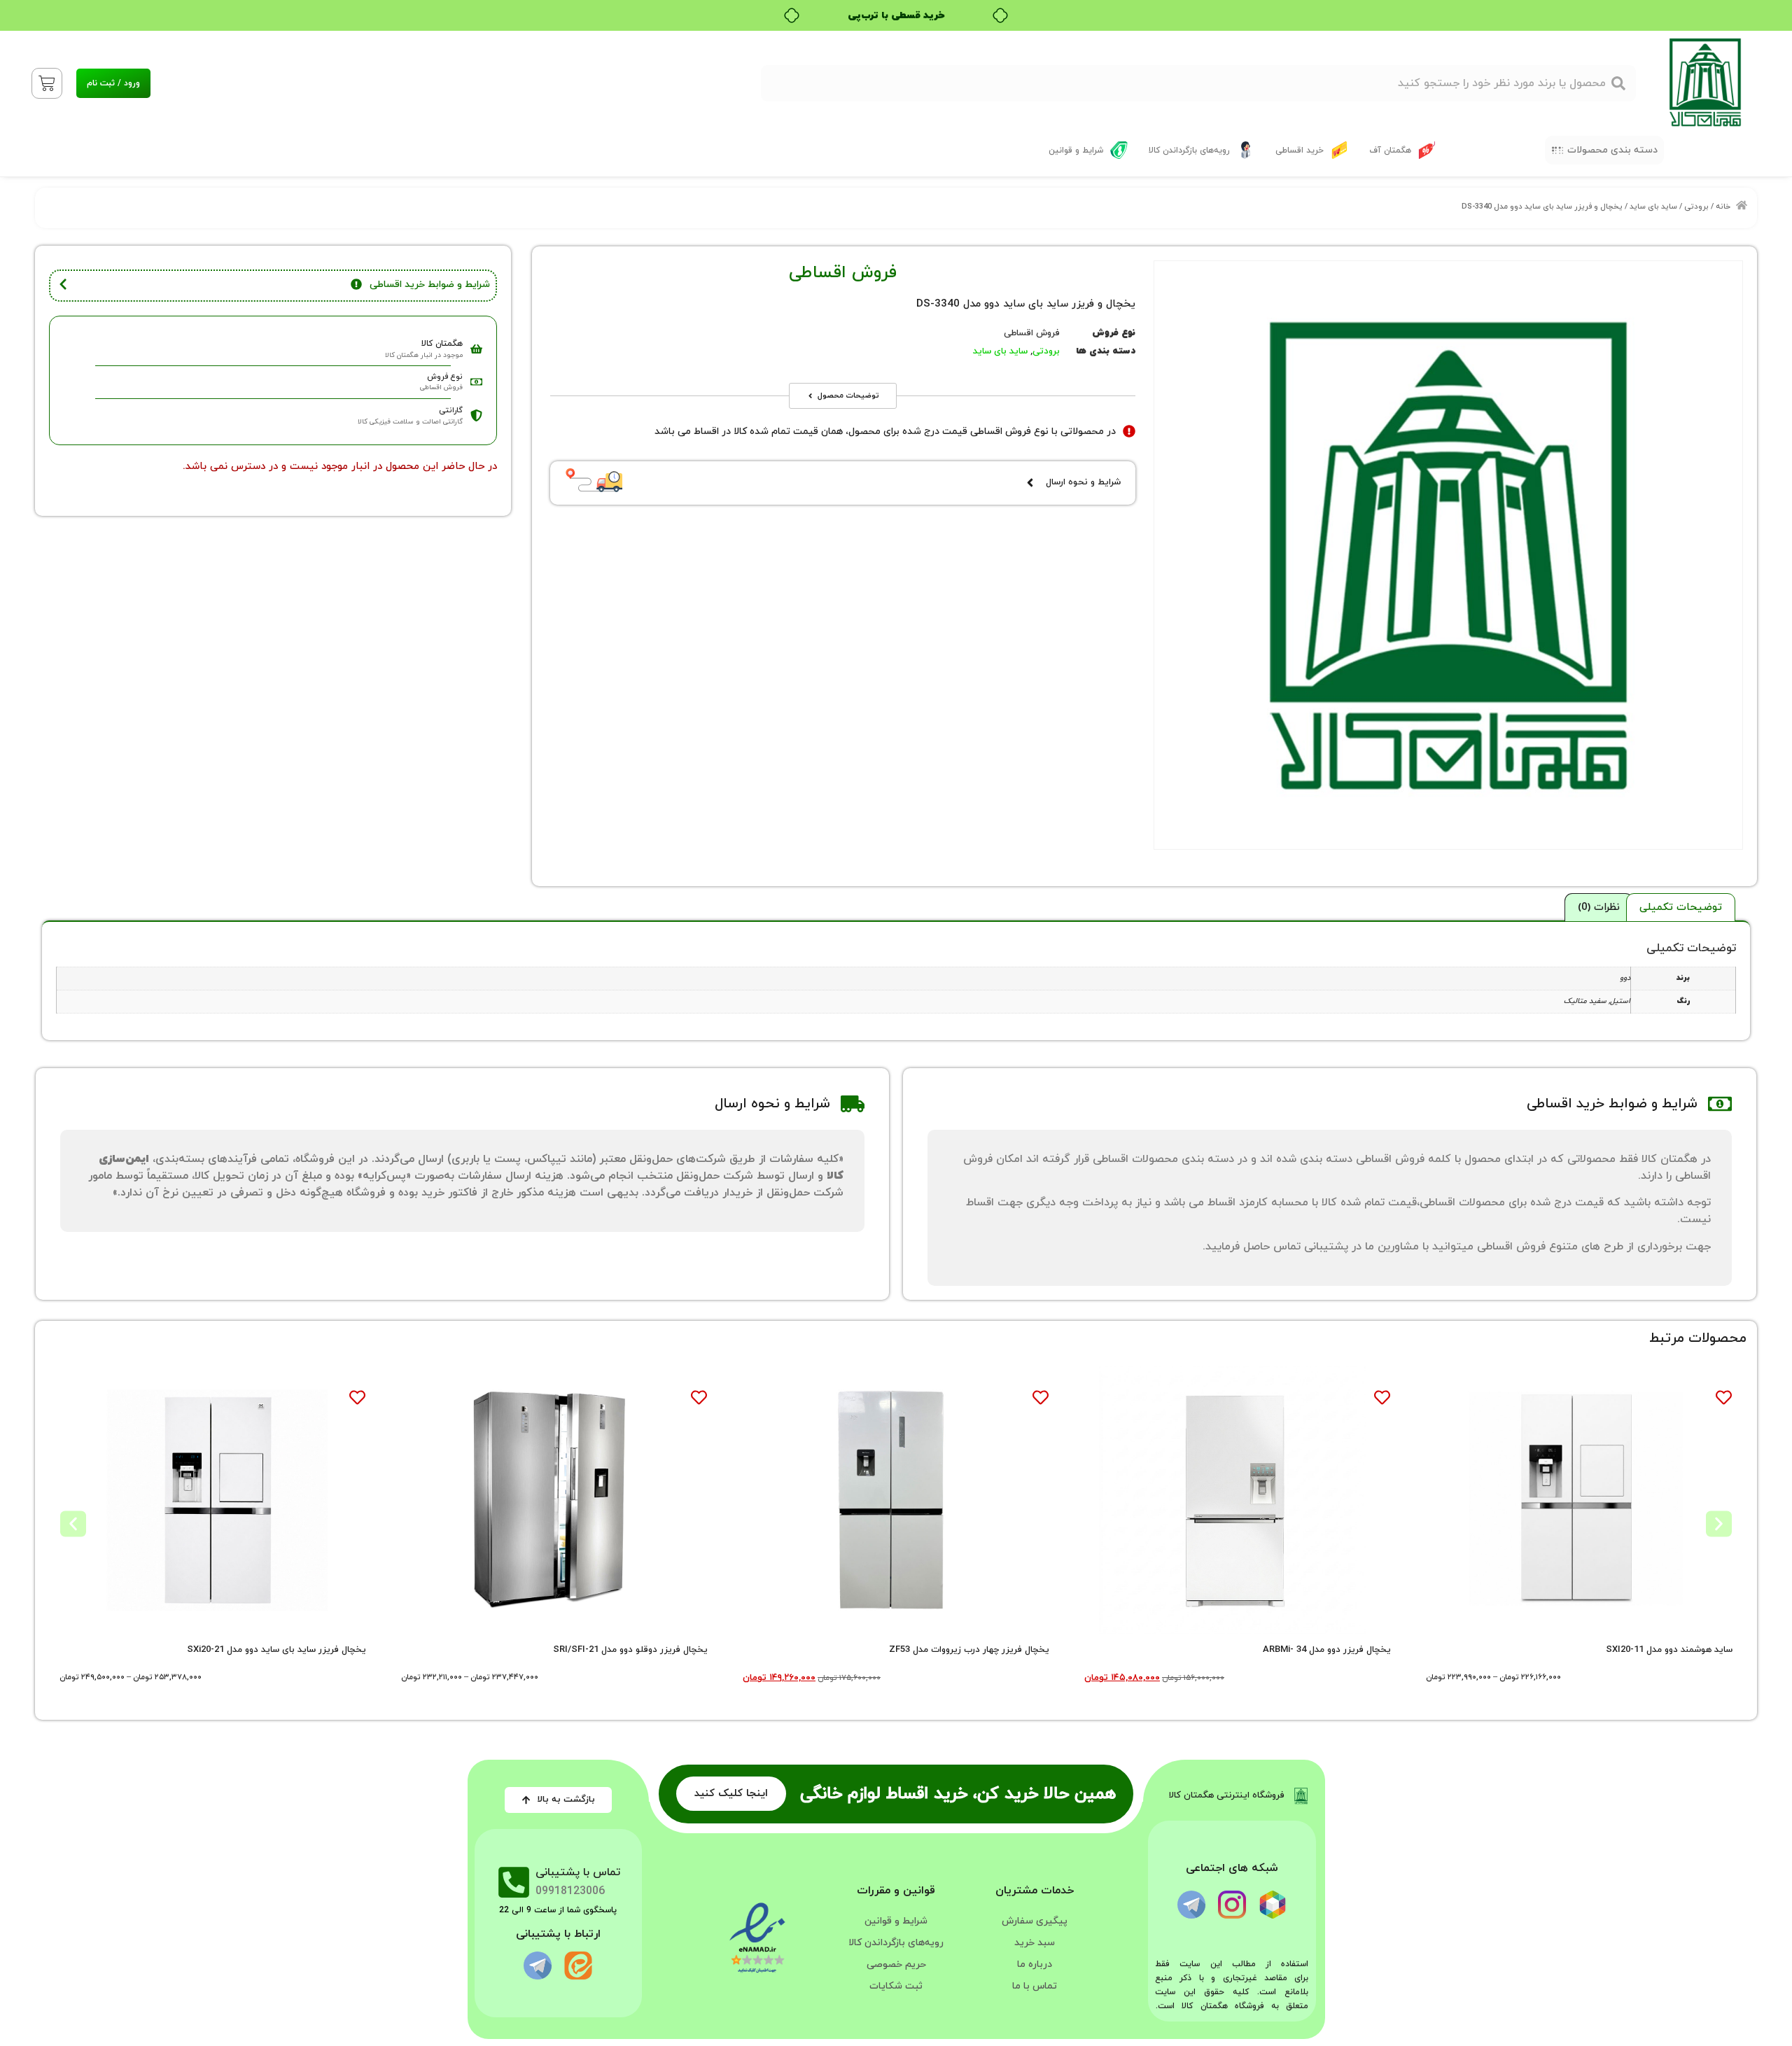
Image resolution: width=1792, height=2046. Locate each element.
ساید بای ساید (1653, 206)
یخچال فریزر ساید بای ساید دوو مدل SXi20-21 (276, 1650)
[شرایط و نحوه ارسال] (1030, 483)
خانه (1723, 206)
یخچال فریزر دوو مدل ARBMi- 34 (1327, 1650)
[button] (1604, 150)
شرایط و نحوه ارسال (1083, 482)
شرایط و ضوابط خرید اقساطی (430, 285)
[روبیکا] (1273, 1905)
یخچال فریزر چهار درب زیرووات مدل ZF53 (969, 1650)
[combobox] (1198, 83)
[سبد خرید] (47, 83)
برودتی (1696, 206)
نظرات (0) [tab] (1599, 908)
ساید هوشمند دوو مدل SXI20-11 (1669, 1650)
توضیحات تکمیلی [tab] (1681, 908)
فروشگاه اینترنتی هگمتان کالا (1227, 1795)
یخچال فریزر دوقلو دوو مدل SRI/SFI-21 (630, 1650)
